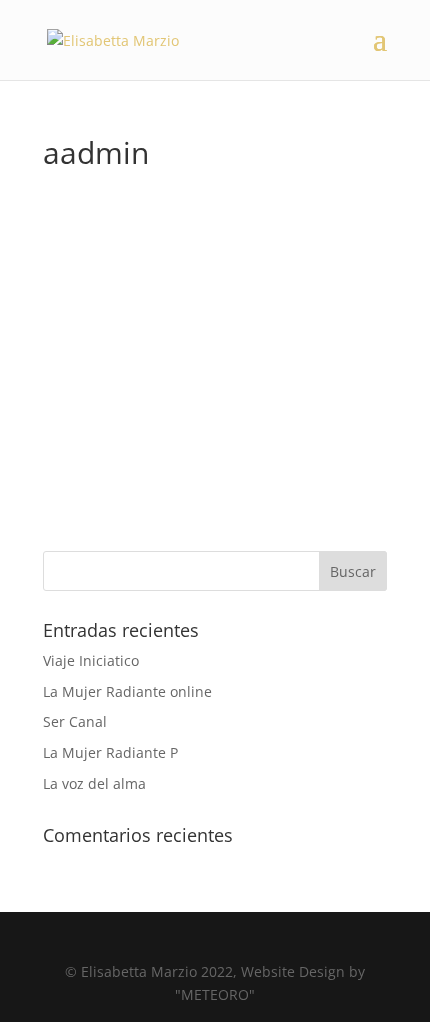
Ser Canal (75, 721)
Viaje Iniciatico (91, 660)
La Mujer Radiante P (110, 752)
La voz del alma (94, 783)
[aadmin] (173, 193)
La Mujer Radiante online (127, 691)
